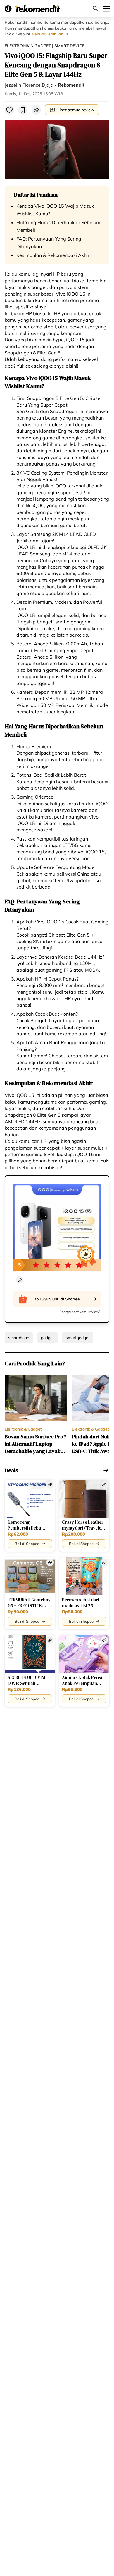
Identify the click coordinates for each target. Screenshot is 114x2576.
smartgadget (78, 1338)
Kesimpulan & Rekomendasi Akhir (53, 255)
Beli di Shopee (27, 1544)
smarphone (19, 1338)
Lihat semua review (76, 110)
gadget (47, 1338)
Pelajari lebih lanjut (50, 34)
